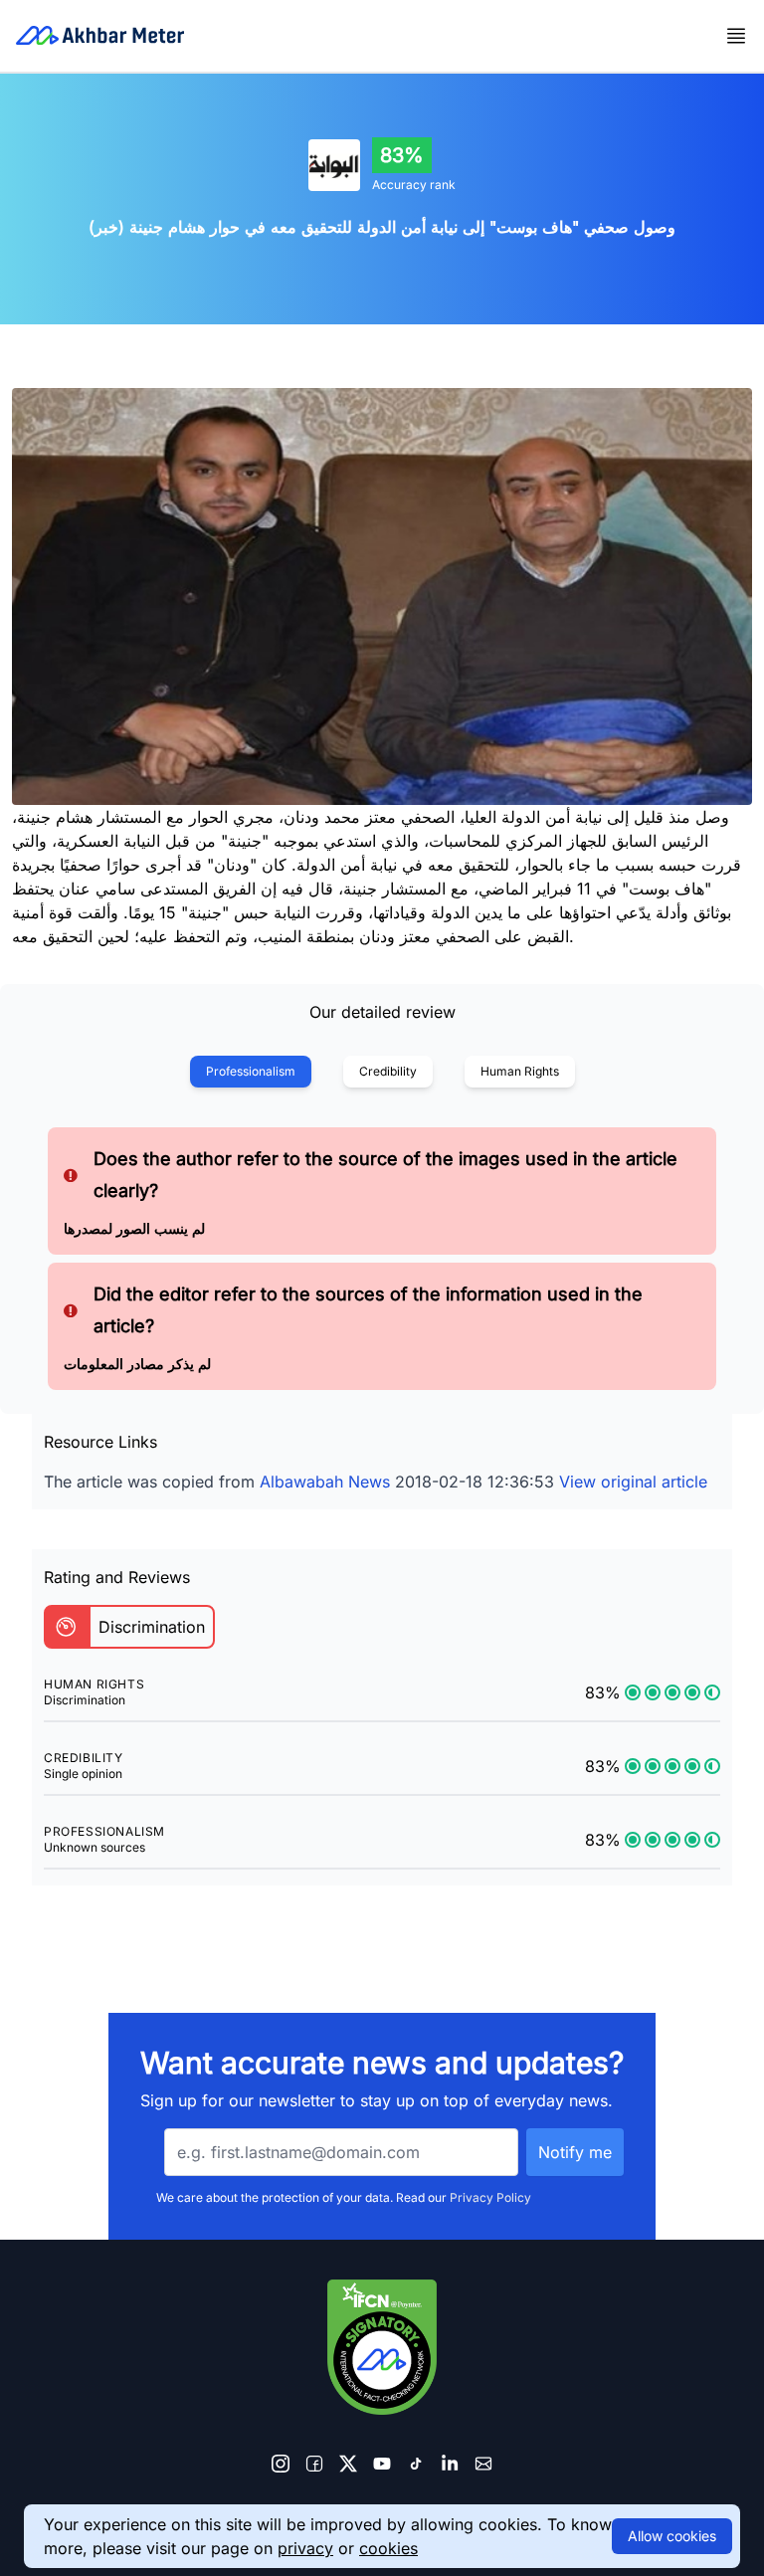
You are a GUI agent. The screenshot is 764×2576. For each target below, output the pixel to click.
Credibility (388, 1071)
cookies (388, 2548)
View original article (633, 1482)
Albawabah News (325, 1482)
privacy (305, 2548)
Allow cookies (672, 2536)
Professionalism (251, 1071)
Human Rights (520, 1071)
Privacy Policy (490, 2197)
